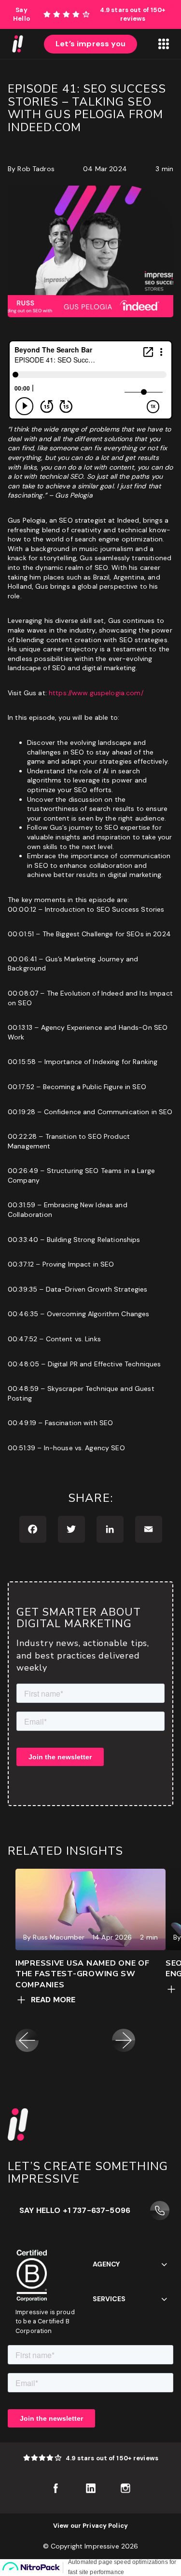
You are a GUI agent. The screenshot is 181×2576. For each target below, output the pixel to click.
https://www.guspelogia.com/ (95, 693)
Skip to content (155, 4)
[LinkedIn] (110, 1529)
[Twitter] (71, 1529)
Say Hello (21, 14)
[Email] (149, 1529)
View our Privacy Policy (90, 2526)
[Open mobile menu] (164, 44)
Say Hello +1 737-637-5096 (75, 2210)
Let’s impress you (90, 44)
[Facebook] (33, 1529)
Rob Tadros (36, 169)
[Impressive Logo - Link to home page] (17, 44)
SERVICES (109, 2299)
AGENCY (106, 2264)
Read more (53, 2000)
